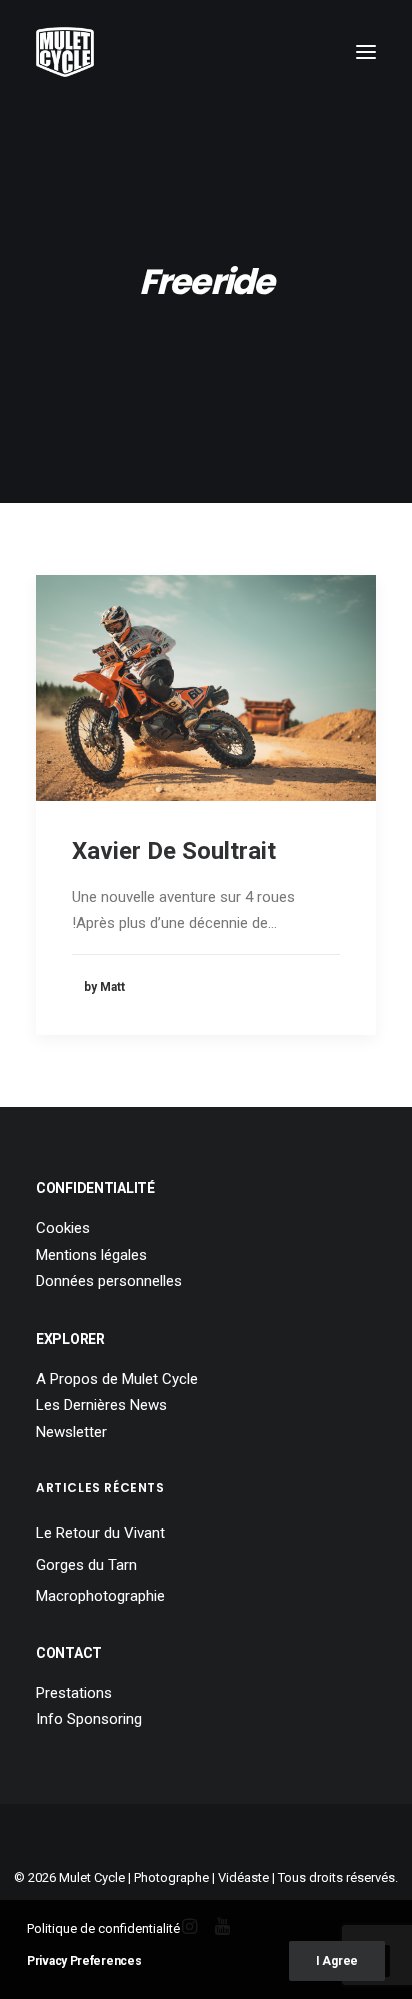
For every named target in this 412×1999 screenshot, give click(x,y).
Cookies (63, 1228)
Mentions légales (91, 1255)
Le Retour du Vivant (100, 1533)
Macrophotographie (100, 1596)
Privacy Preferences (84, 1961)
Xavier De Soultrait (174, 851)
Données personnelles (109, 1281)
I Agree (337, 1961)
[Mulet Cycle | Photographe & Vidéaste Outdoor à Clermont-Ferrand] (65, 52)
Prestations (74, 1693)
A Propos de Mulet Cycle (117, 1379)
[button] (366, 52)
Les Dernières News (101, 1405)
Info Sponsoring (89, 1719)
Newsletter (71, 1432)
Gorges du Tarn (86, 1565)
